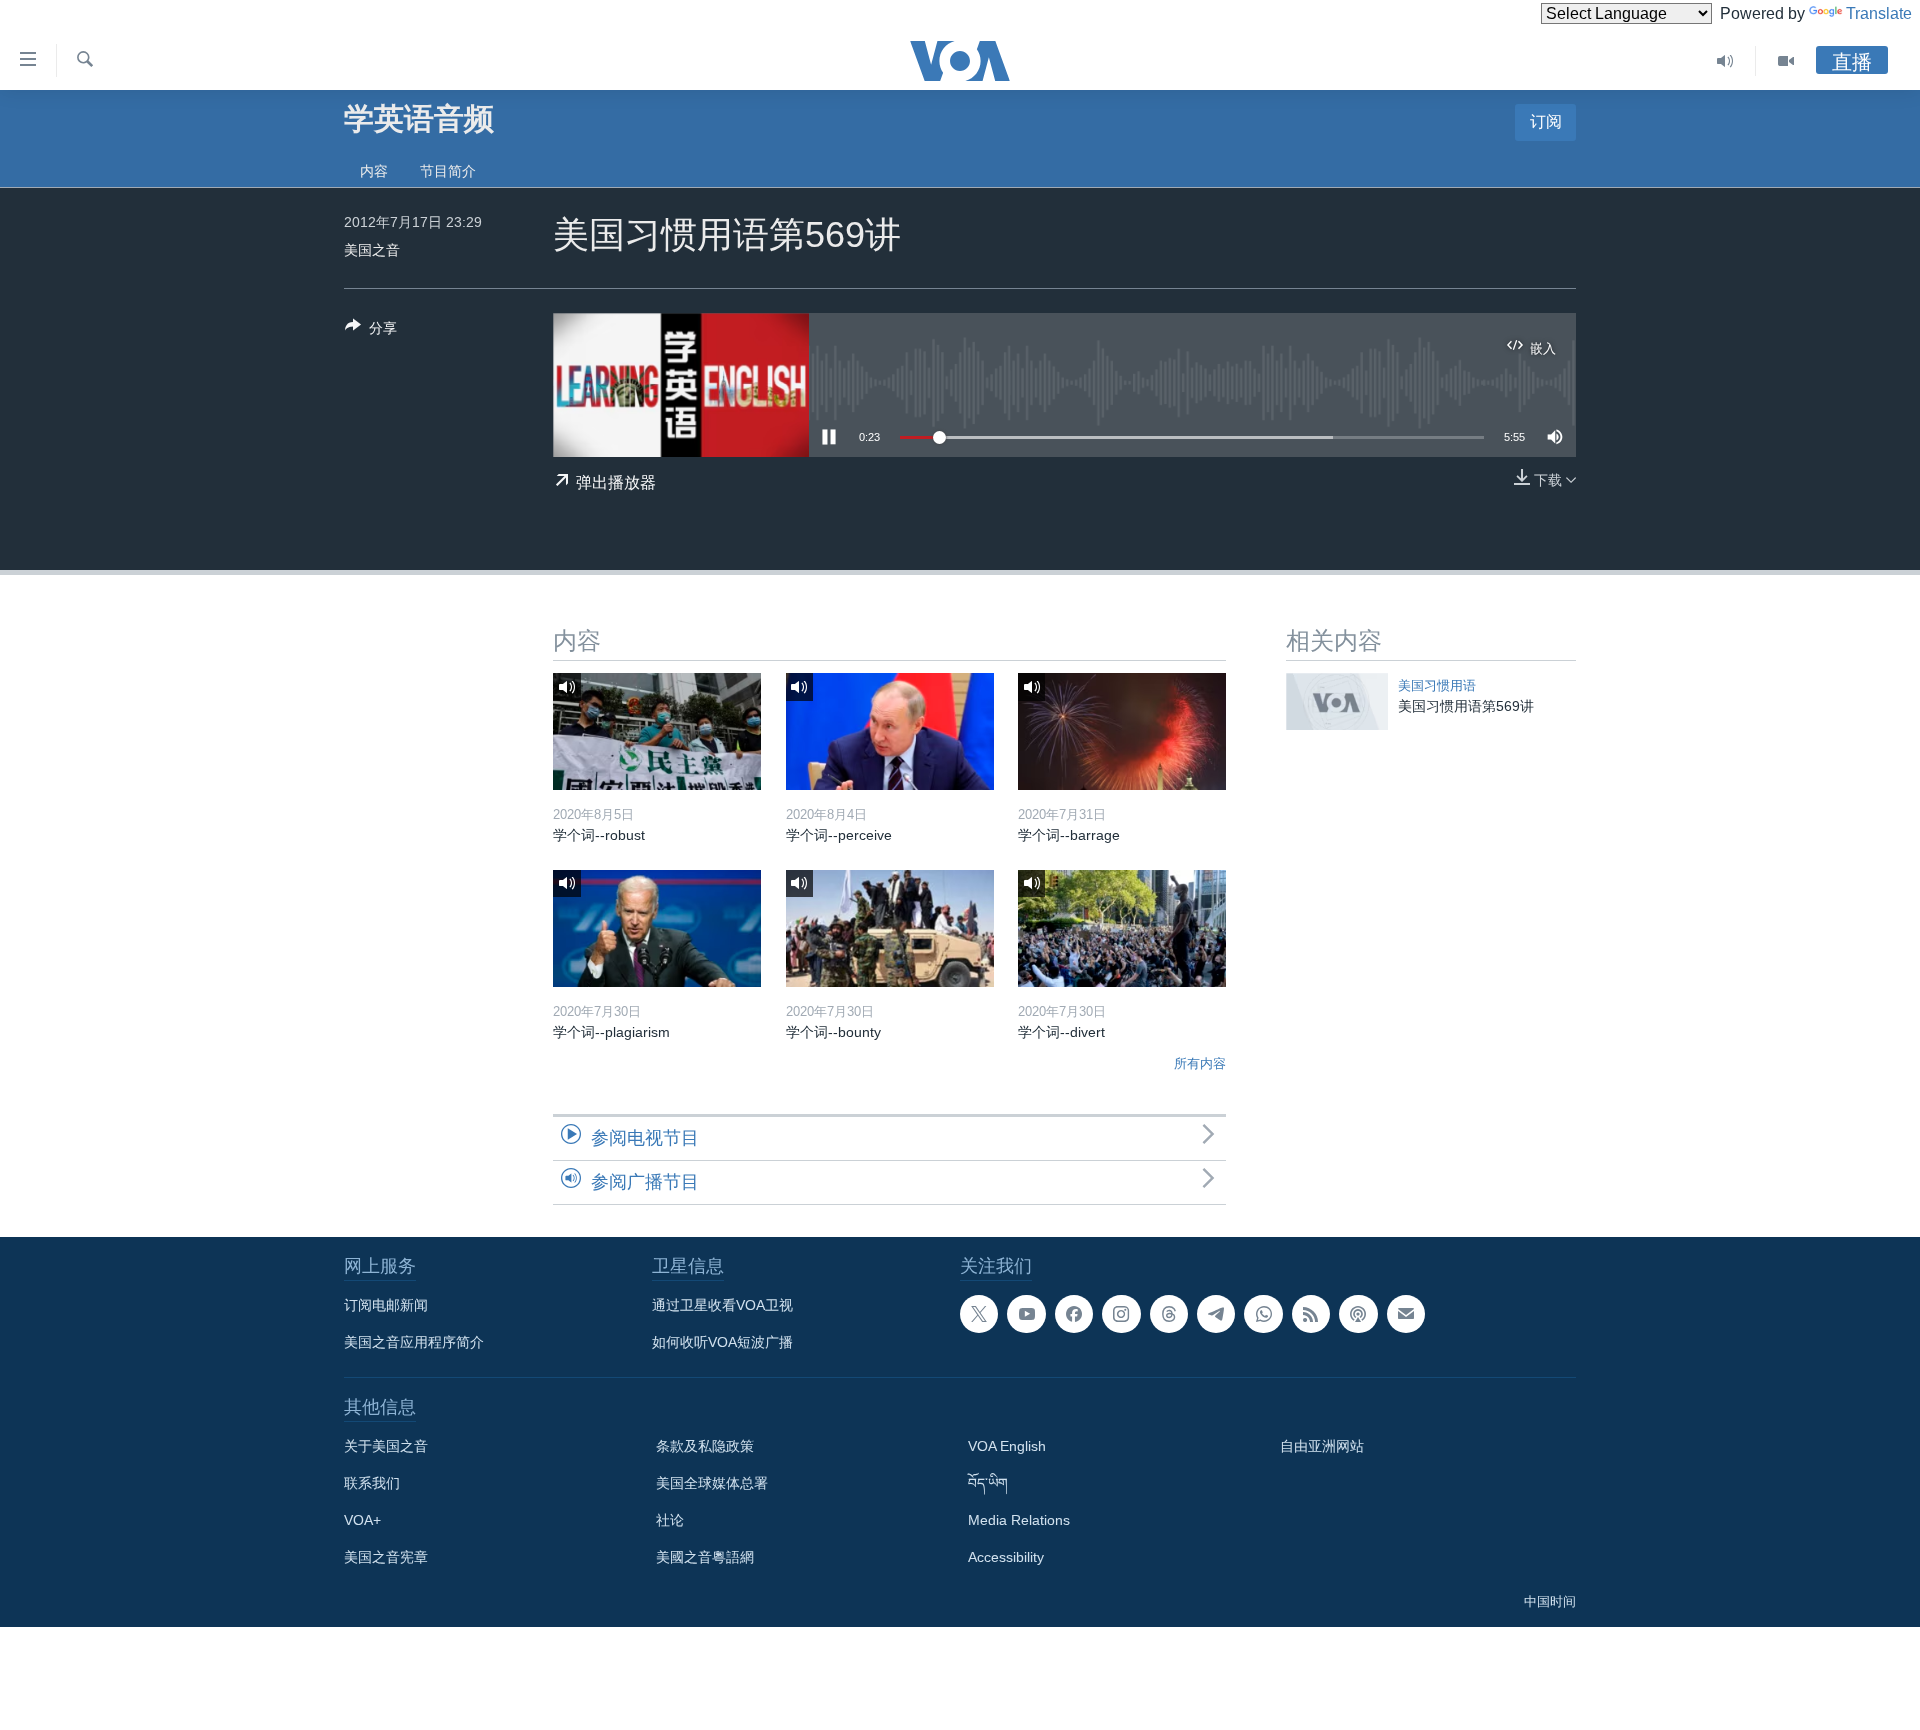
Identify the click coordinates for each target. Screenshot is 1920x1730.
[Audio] (1725, 61)
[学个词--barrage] (1122, 731)
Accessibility (1006, 1557)
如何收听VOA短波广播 (722, 1342)
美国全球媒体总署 (712, 1483)
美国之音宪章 (386, 1557)
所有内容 (1200, 1063)
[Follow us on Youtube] (1026, 1314)
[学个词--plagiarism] (657, 928)
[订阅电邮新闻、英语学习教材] (1406, 1314)
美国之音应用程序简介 (414, 1342)
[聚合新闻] (1311, 1314)
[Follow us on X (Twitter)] (979, 1314)
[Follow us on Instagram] (1121, 1314)
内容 (374, 171)
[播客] (1358, 1314)
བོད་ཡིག (988, 1483)
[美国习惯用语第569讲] (1337, 701)
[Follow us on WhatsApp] (1263, 1314)
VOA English (1007, 1446)
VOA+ (362, 1520)
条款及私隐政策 (705, 1446)
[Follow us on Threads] (1169, 1314)
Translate (1879, 13)
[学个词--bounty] (890, 928)
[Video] (1786, 61)
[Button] (371, 331)
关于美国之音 (386, 1446)
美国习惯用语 (1437, 685)
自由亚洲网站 (1322, 1446)
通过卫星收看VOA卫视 (722, 1305)
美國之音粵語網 (705, 1557)
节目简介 (448, 171)
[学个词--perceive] (890, 731)
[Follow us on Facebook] (1074, 1314)
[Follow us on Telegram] (1216, 1314)
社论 (670, 1520)
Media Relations (1019, 1520)
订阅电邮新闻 (386, 1305)
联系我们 (372, 1483)
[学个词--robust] (657, 731)
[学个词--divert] (1122, 928)
